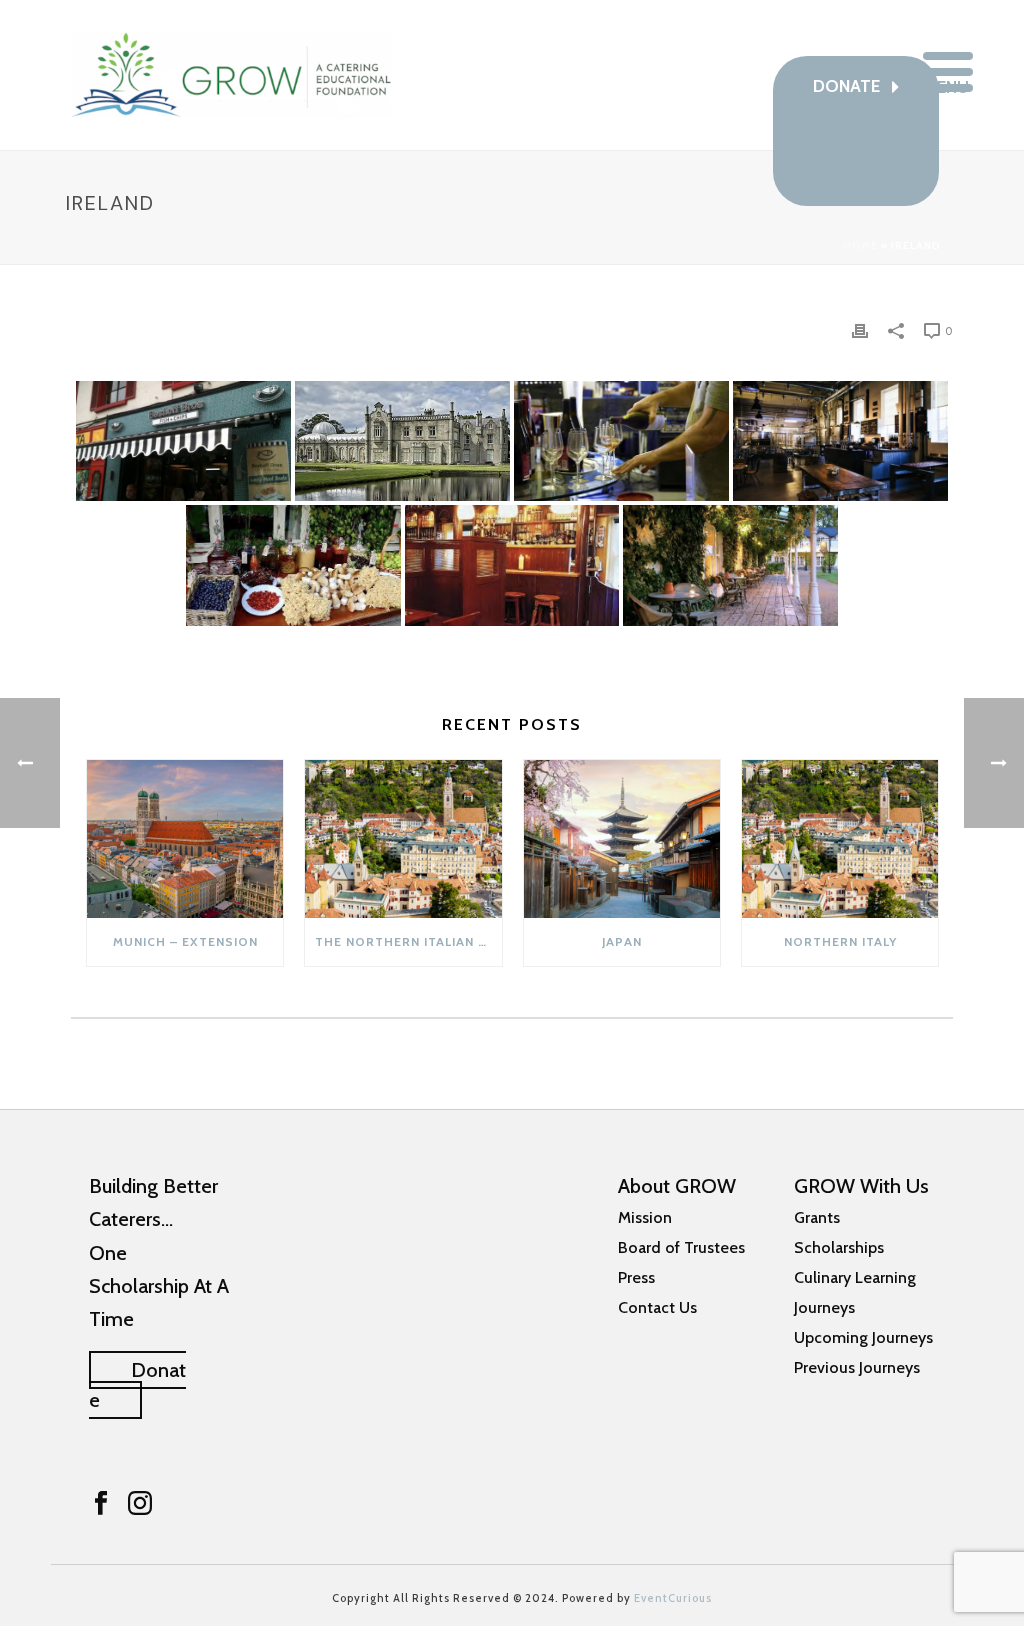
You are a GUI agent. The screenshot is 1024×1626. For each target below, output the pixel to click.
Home (860, 245)
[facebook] (101, 1504)
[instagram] (140, 1504)
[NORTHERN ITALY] (840, 839)
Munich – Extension (185, 941)
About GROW (677, 1186)
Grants (817, 1217)
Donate (137, 1385)
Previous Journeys (857, 1367)
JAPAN (622, 941)
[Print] (860, 330)
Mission (645, 1217)
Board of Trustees (681, 1247)
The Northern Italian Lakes (408, 941)
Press (636, 1277)
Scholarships (839, 1247)
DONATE (848, 86)
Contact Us (657, 1307)
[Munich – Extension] (185, 839)
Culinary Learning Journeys (855, 1292)
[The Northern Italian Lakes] (403, 839)
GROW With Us (861, 1186)
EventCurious (673, 1598)
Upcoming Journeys (863, 1337)
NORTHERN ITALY (840, 941)
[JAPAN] (622, 839)
